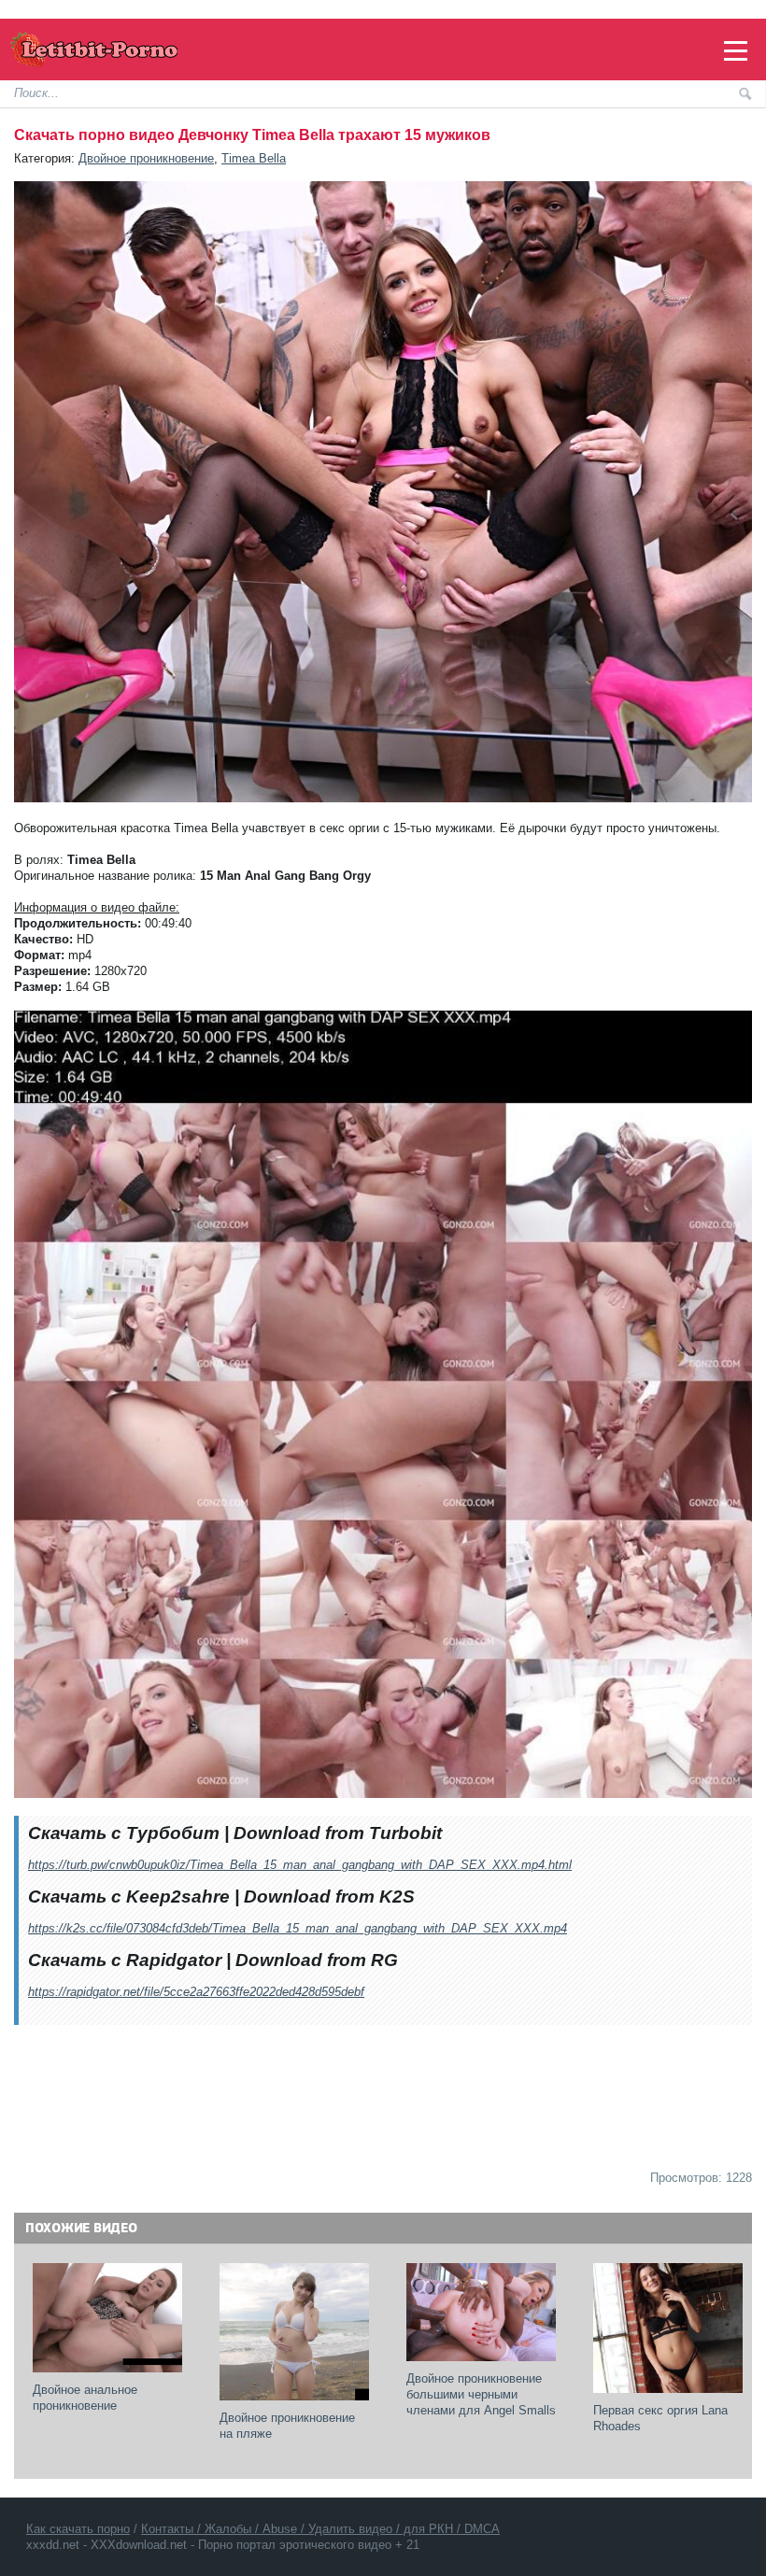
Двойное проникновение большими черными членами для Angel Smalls (481, 2394)
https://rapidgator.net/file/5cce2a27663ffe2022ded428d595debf (196, 1992)
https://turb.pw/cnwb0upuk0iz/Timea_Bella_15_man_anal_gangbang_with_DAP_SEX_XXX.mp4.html (300, 1865)
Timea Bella (254, 158)
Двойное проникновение (146, 158)
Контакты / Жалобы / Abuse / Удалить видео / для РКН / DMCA (320, 2529)
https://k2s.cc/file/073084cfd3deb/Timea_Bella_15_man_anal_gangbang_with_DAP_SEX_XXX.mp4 (298, 1928)
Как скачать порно (78, 2529)
